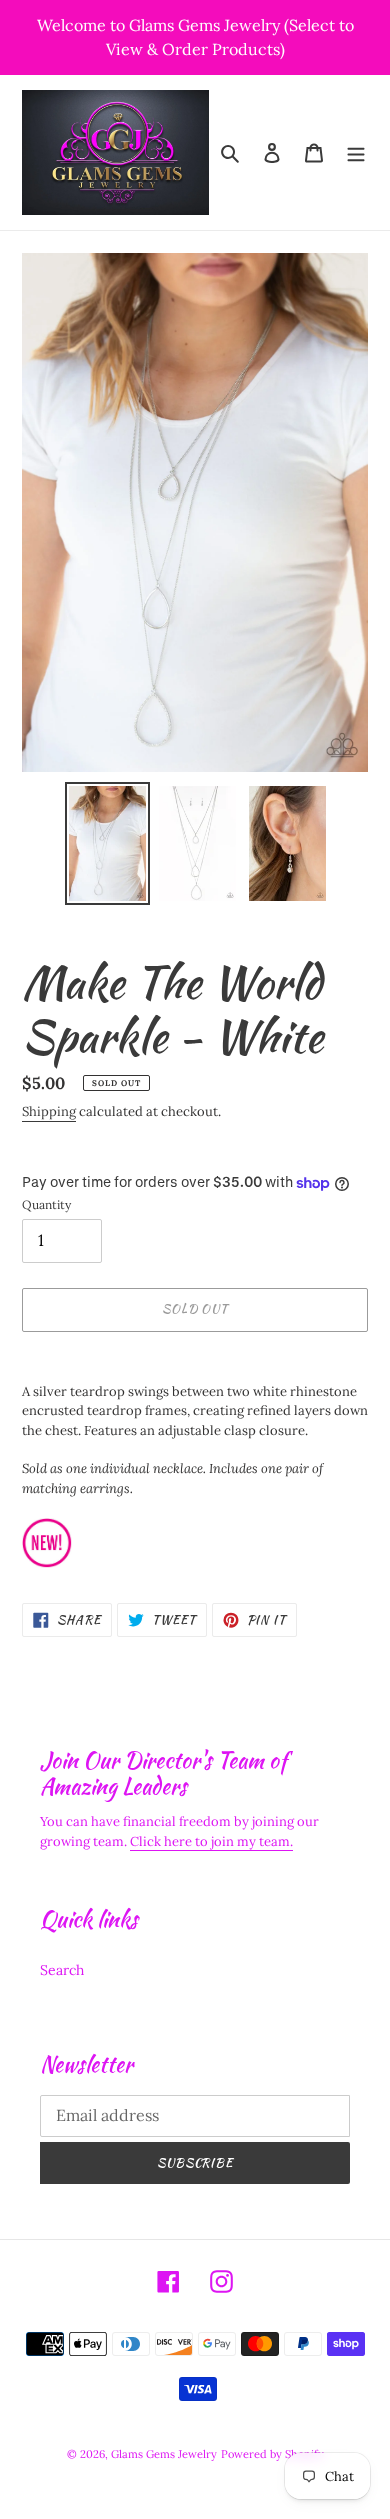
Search (62, 1970)
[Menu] (356, 153)
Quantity (46, 1204)
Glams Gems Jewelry (164, 2454)
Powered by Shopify (272, 2454)
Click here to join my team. (211, 1841)
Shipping (49, 1111)
